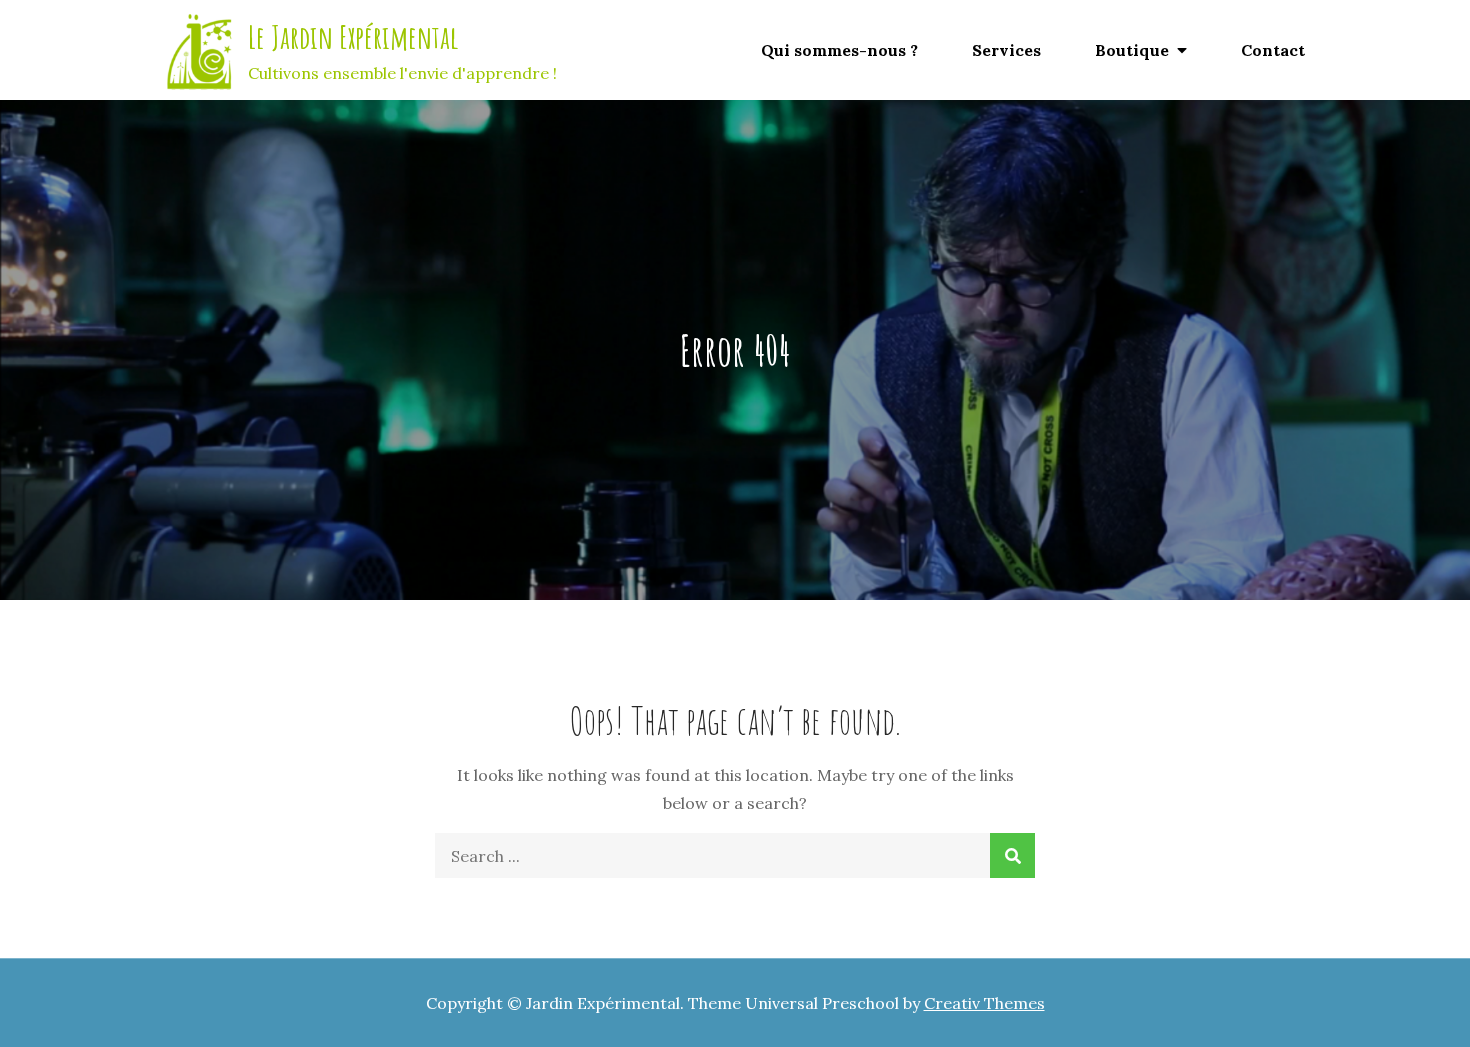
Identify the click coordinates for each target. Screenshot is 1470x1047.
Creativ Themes (984, 1003)
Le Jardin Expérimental (353, 36)
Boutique (1132, 50)
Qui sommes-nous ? (839, 50)
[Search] (1012, 855)
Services (1006, 50)
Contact (1273, 50)
